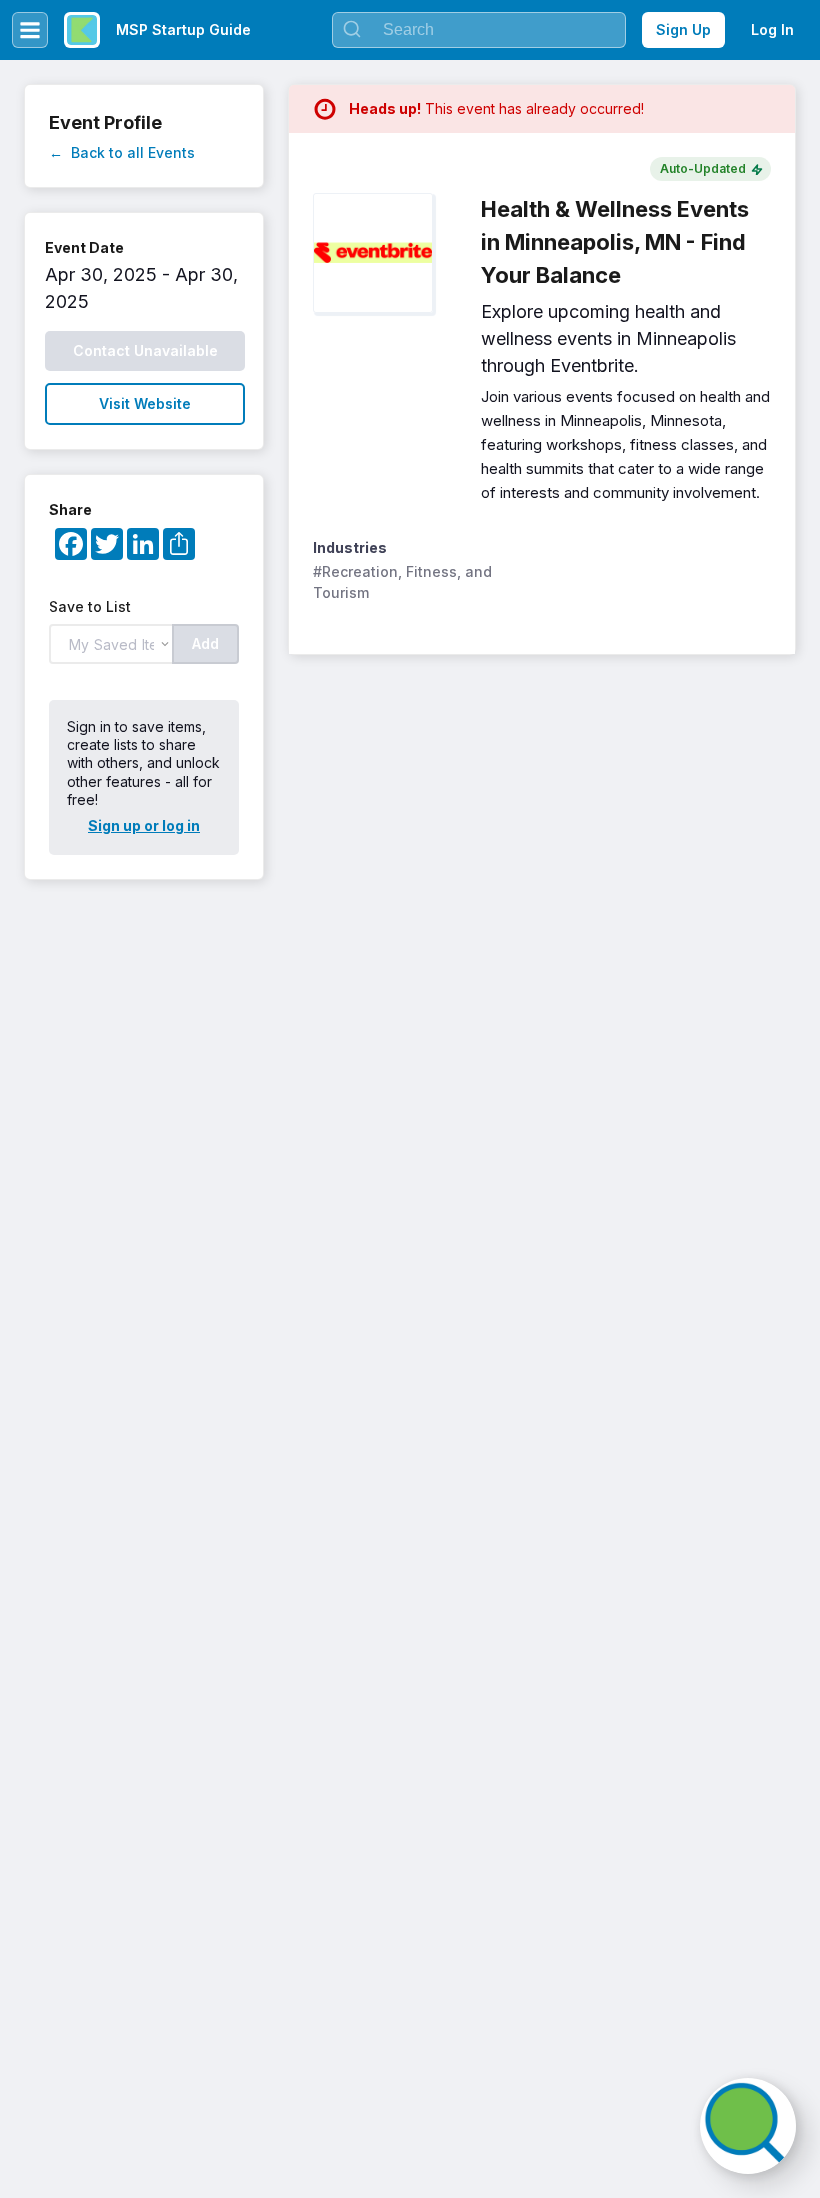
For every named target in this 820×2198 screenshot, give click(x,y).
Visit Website (145, 403)
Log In (772, 29)
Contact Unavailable (145, 350)
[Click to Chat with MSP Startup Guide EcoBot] (748, 2126)
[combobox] (479, 30)
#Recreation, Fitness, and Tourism (404, 582)
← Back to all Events (122, 152)
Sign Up (683, 29)
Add (205, 643)
